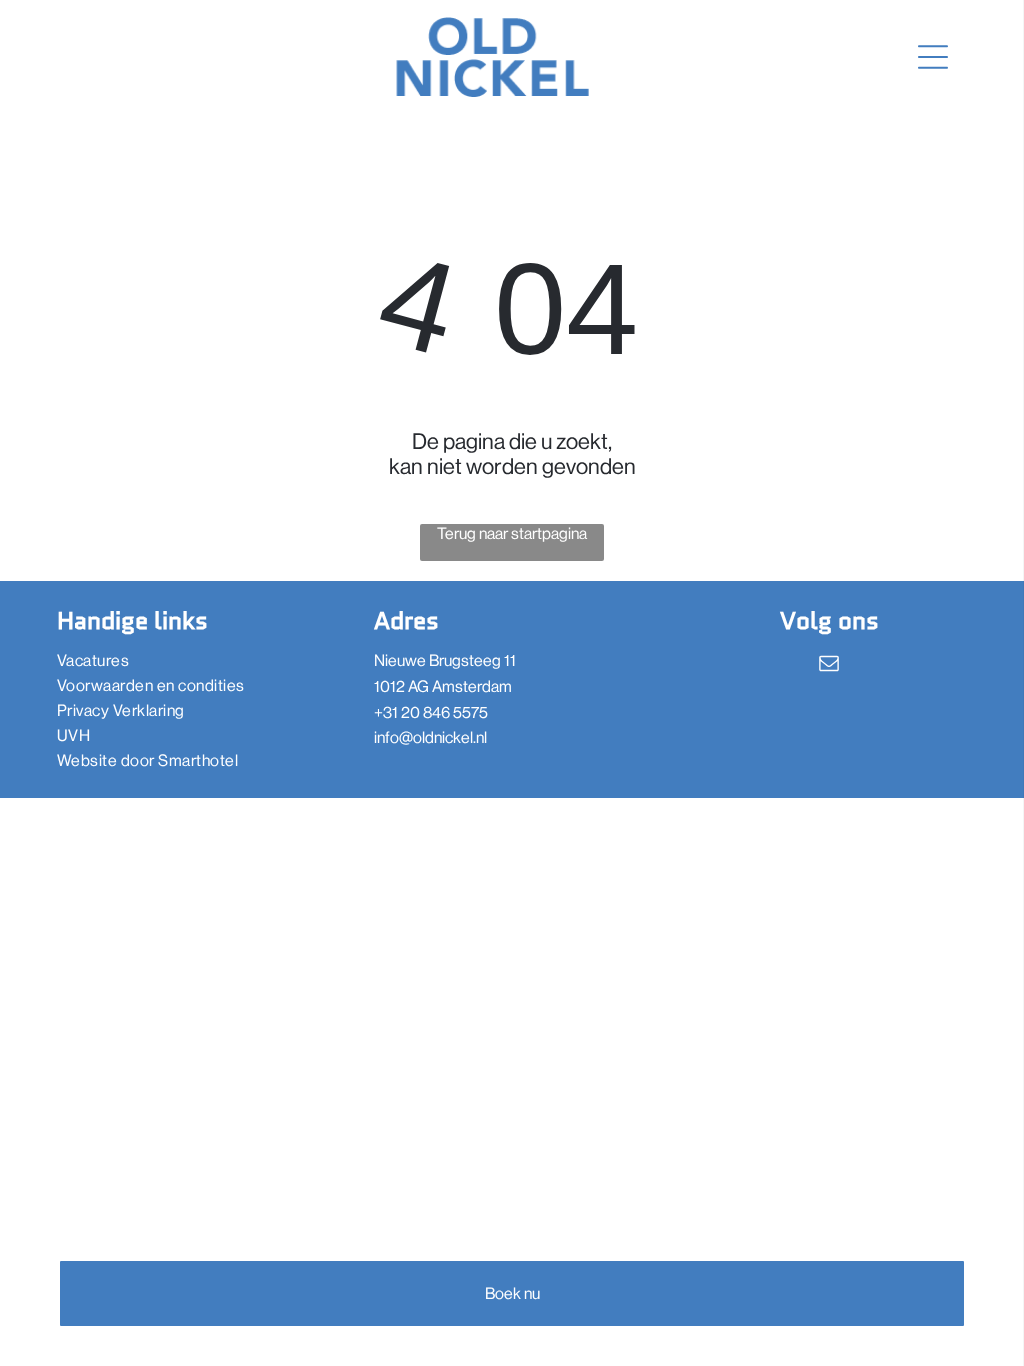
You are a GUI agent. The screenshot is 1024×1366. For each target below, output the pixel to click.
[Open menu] (933, 57)
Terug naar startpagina (512, 533)
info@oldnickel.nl (430, 737)
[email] (829, 665)
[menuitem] (195, 660)
